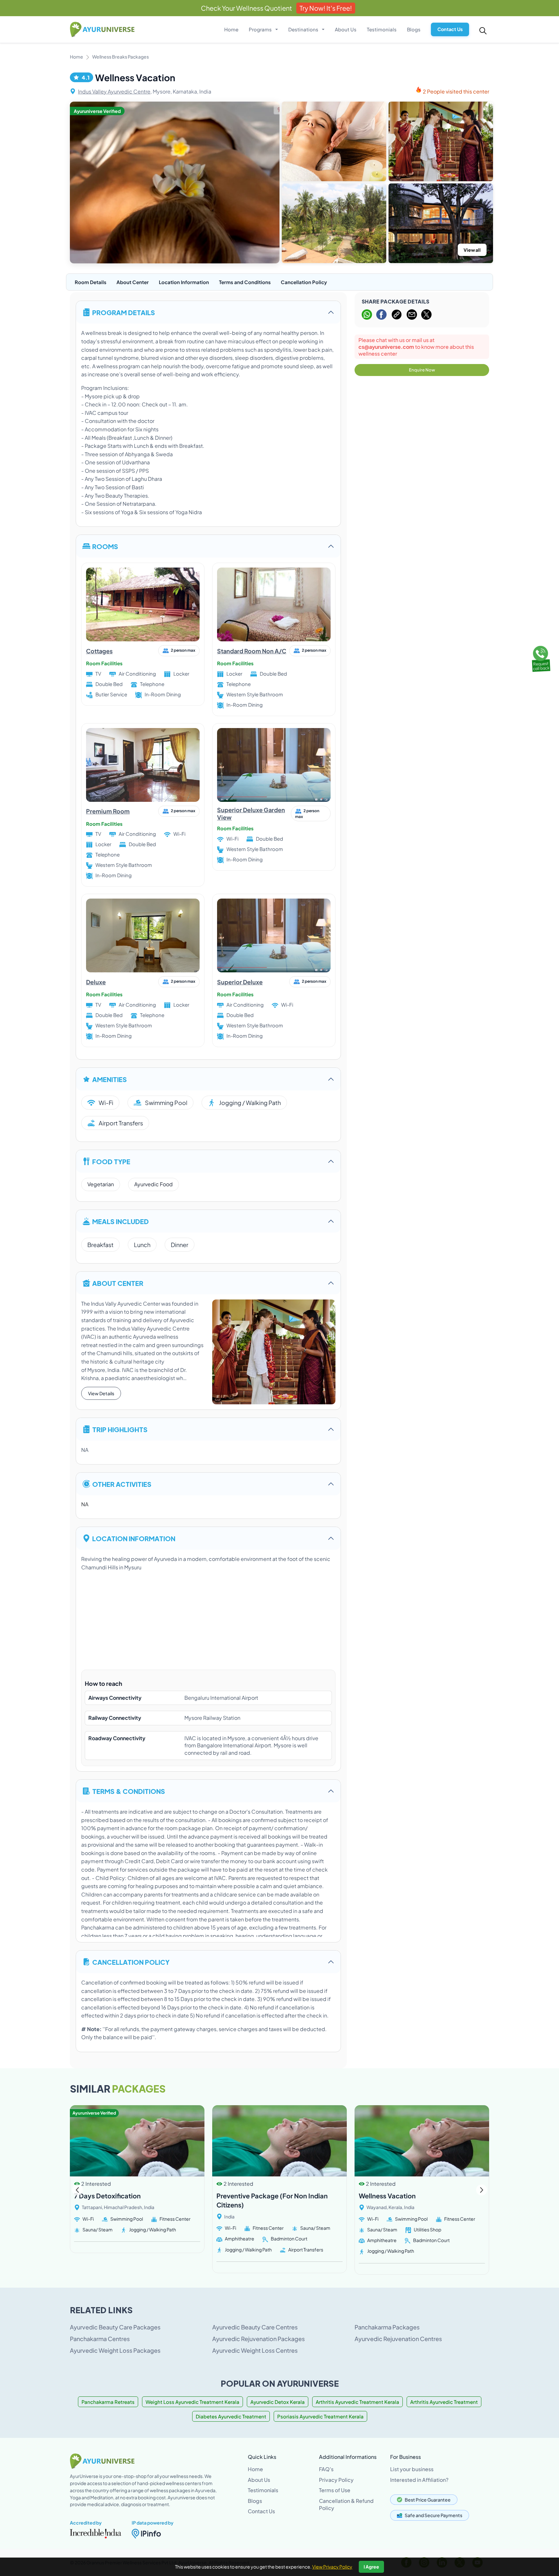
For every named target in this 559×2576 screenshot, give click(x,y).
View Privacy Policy (332, 2567)
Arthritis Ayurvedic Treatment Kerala (357, 2402)
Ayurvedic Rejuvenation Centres (398, 2339)
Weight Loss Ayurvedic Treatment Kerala (192, 2402)
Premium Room (108, 811)
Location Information (184, 282)
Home (231, 29)
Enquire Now (422, 370)
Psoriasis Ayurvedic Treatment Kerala (320, 2416)
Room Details (91, 282)
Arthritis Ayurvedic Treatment (444, 2402)
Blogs (414, 29)
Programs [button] (261, 29)
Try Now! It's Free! (326, 8)
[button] (482, 2190)
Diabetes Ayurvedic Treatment (231, 2416)
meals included (121, 1221)
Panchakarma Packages (387, 2327)
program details (124, 312)
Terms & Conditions (129, 1791)
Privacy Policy (336, 2480)
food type (111, 1161)
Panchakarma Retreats (108, 2402)
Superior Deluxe (240, 982)
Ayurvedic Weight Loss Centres (255, 2350)
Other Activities (122, 1484)
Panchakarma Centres (100, 2339)
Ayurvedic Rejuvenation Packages (258, 2339)
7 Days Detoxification (107, 2196)
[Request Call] (541, 658)
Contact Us (450, 29)
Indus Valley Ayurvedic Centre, (115, 91)
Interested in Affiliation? (419, 2480)
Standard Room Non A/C (252, 651)
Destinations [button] (304, 29)
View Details (101, 1393)
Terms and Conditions (245, 282)
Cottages (99, 651)
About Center (133, 282)
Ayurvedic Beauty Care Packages (115, 2327)
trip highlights (120, 1429)
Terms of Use (335, 2490)
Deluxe (96, 982)
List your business (412, 2469)
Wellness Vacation (387, 2196)
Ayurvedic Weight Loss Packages (115, 2350)
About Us (346, 29)
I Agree (371, 2567)
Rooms (105, 546)
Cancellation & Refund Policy (346, 2504)
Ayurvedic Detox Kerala (278, 2402)
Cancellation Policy (304, 282)
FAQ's (326, 2469)
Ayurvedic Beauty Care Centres (255, 2327)
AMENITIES (110, 1079)
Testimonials (382, 29)
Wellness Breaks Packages (121, 57)
